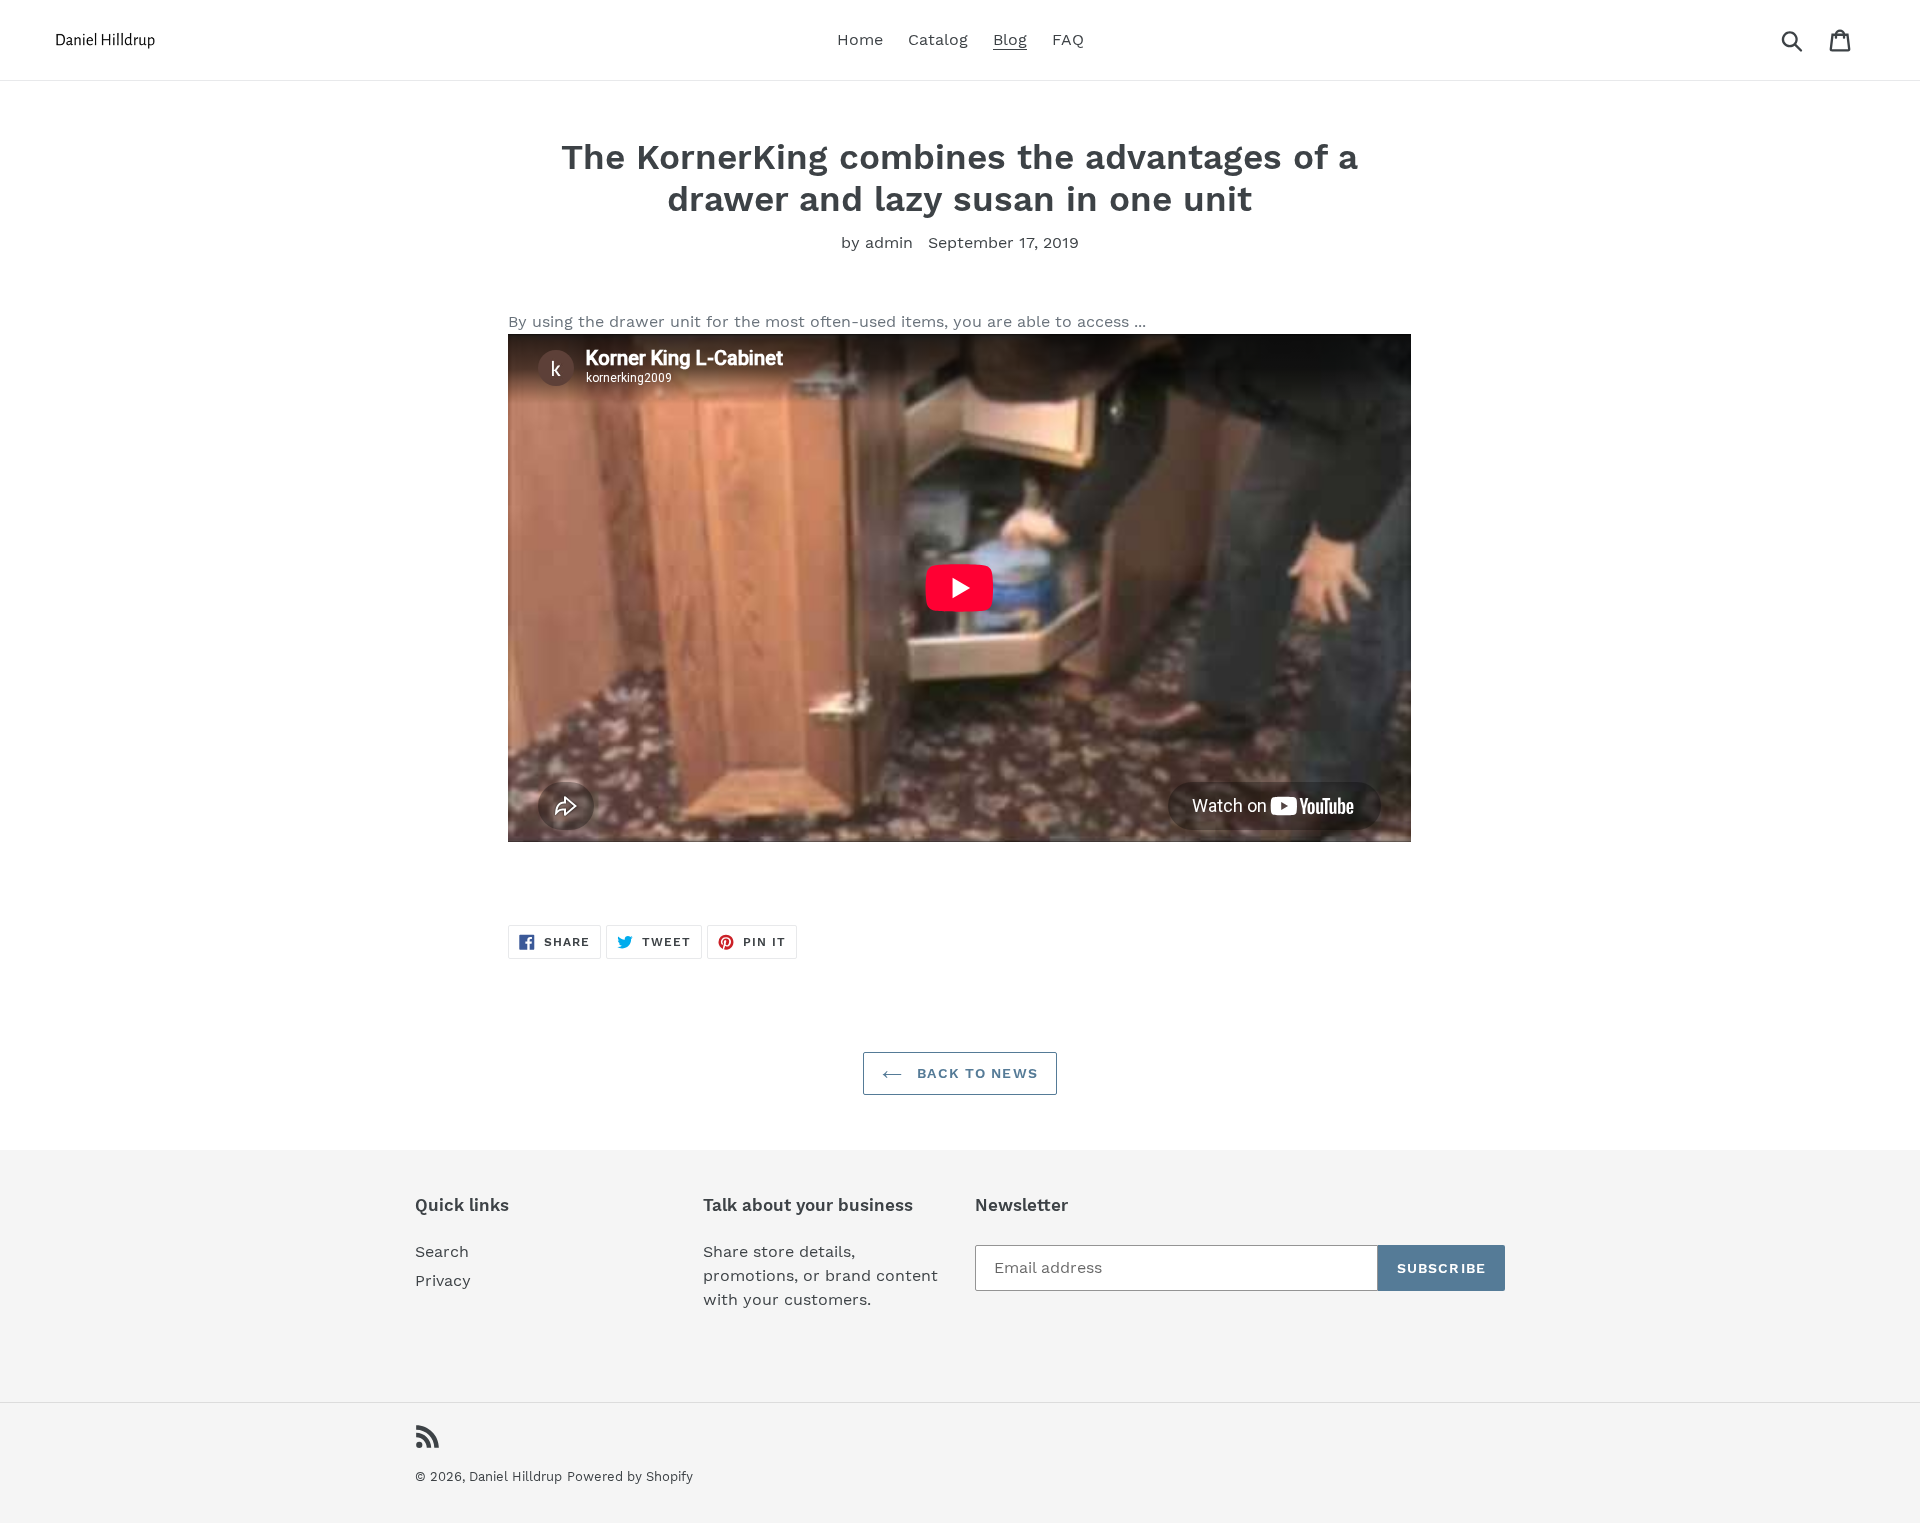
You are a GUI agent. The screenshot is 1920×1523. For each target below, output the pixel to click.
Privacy (443, 1280)
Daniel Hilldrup (515, 1476)
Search (442, 1251)
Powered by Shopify (630, 1476)
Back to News (975, 1073)
